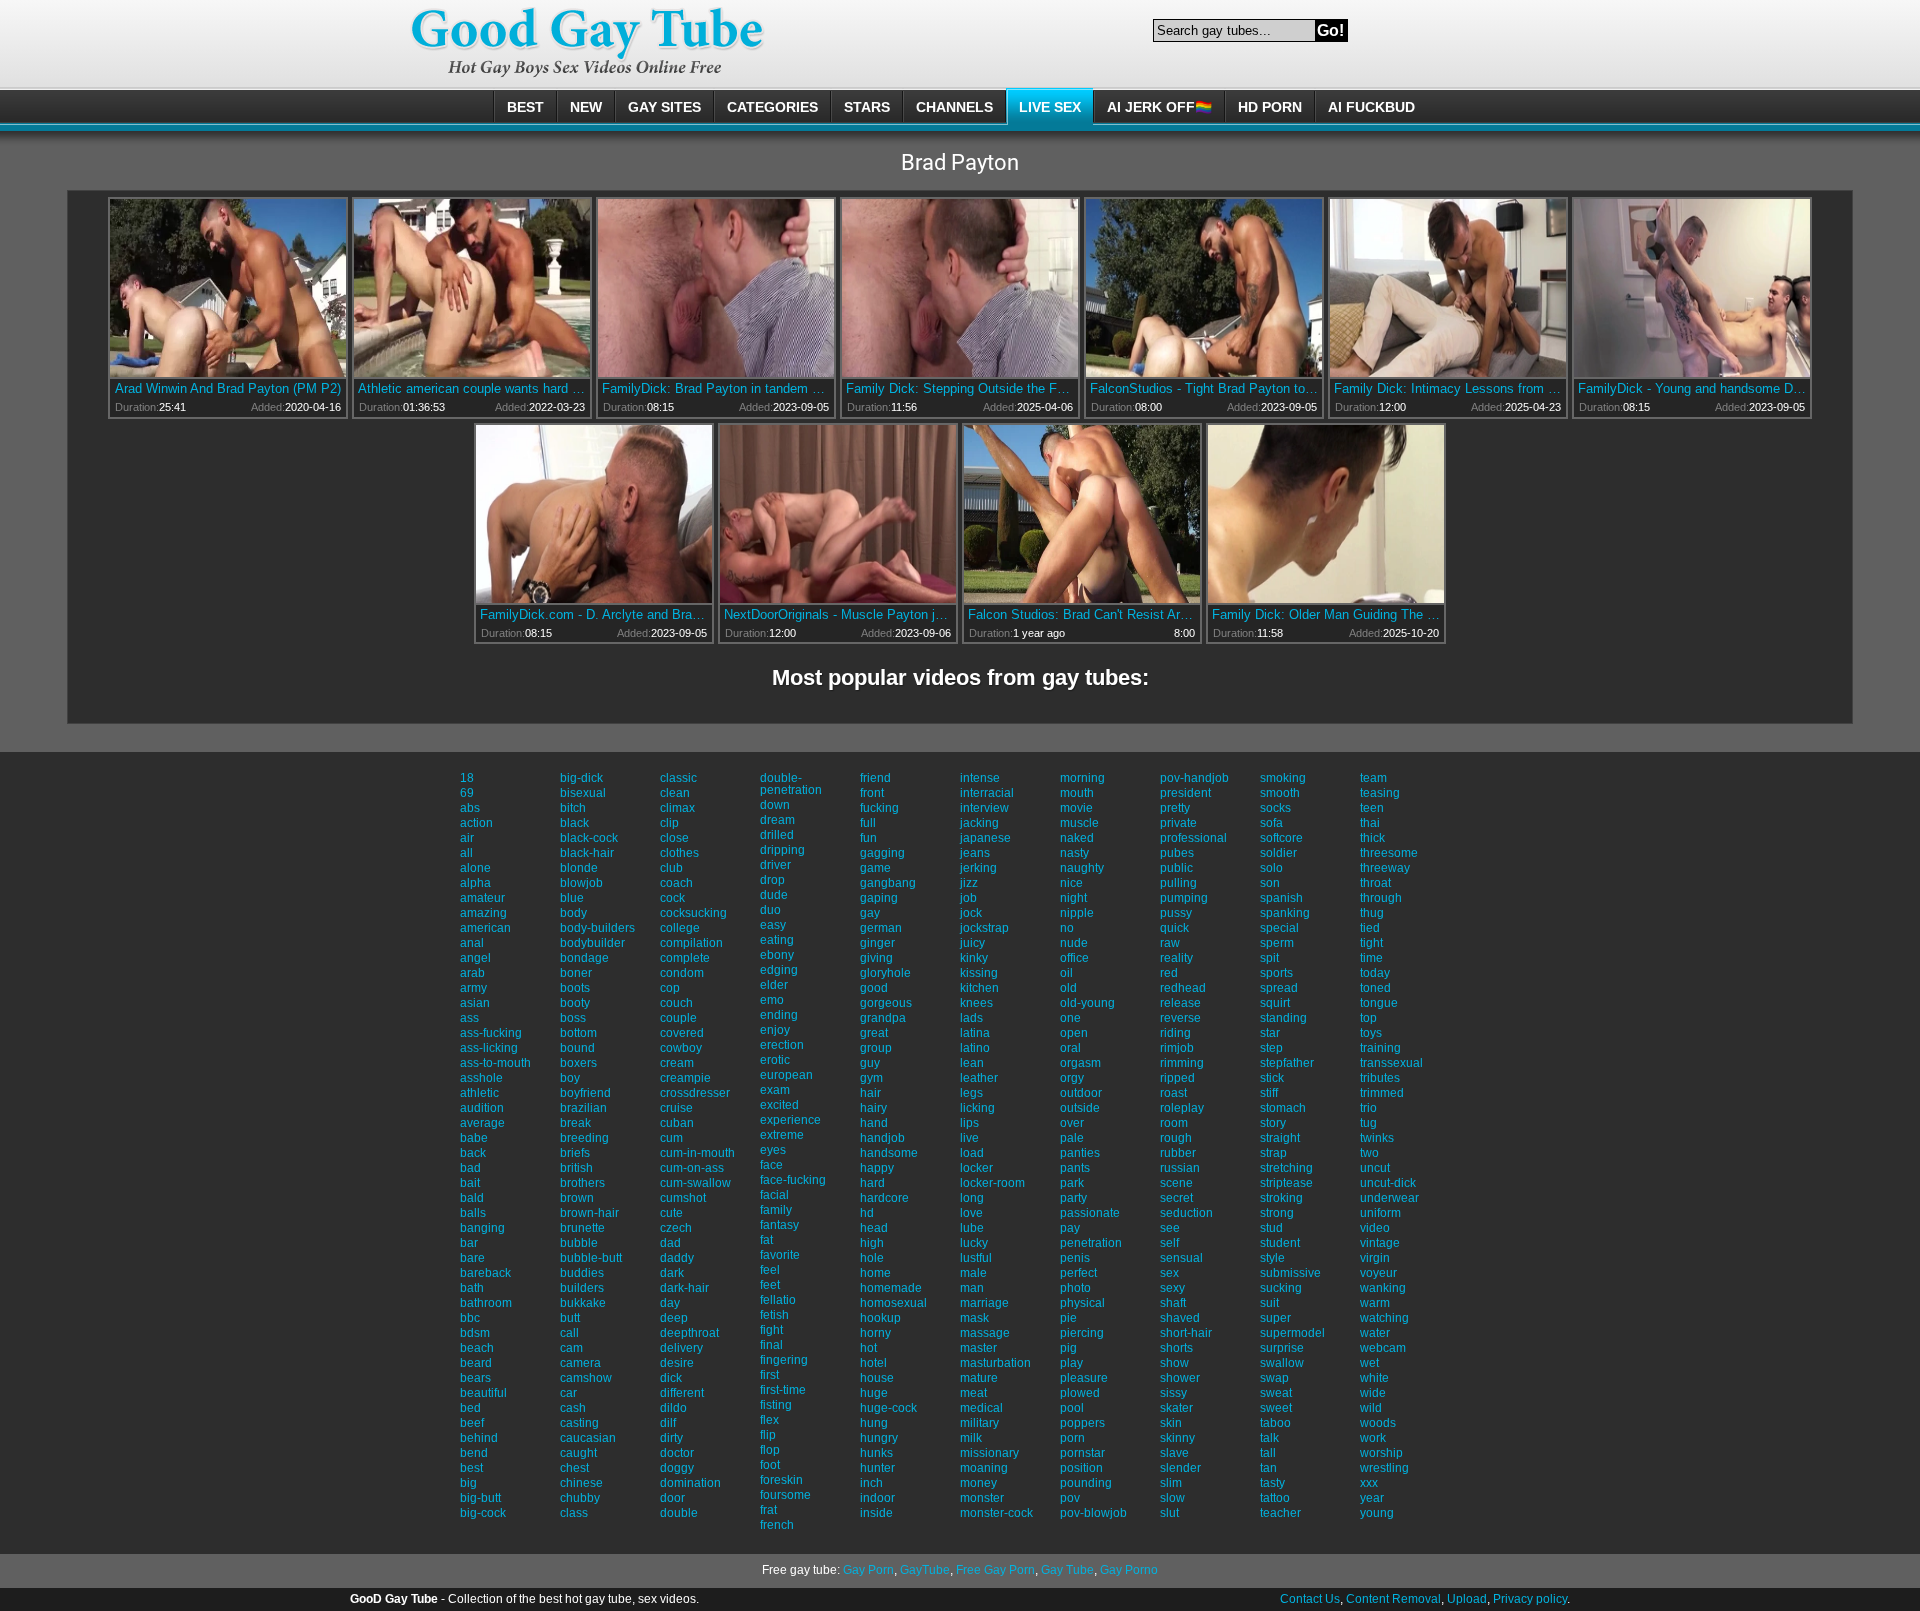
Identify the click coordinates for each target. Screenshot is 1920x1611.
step (1271, 1048)
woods (1378, 1423)
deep (674, 1318)
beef (472, 1423)
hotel (873, 1363)
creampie (685, 1078)
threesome (1389, 853)
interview (984, 808)
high (872, 1243)
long (972, 1198)
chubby (580, 1498)
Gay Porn (868, 1570)
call (569, 1333)
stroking (1281, 1198)
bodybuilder (592, 943)
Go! (1330, 30)
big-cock (483, 1513)
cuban (677, 1123)
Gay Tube (1067, 1570)
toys (1371, 1033)
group (876, 1048)
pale (1072, 1138)
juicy (972, 943)
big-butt (480, 1498)
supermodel (1292, 1333)
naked (1077, 838)
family (776, 1210)
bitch (573, 808)
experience (790, 1120)
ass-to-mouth (495, 1063)
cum (671, 1138)
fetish (774, 1315)
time (1371, 958)
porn (1072, 1438)
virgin (1375, 1258)
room (1174, 1123)
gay (870, 913)
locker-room (992, 1183)
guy (870, 1063)
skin (1171, 1423)
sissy (1173, 1393)
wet (1369, 1363)
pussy (1176, 913)
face (771, 1165)
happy (877, 1168)
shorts (1176, 1348)
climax (677, 808)
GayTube (925, 1570)
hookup (880, 1318)
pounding (1086, 1483)
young (1377, 1513)
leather (979, 1078)
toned (1375, 988)
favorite (780, 1255)
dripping (782, 850)
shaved (1180, 1318)
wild (1371, 1408)
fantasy (779, 1225)
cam (571, 1348)
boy (570, 1078)
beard (476, 1363)
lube (972, 1228)
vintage (1380, 1243)
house (877, 1378)
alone (475, 868)
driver (775, 865)
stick (1272, 1078)
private (1178, 823)
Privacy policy (1530, 1599)
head (874, 1228)
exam (775, 1090)
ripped (1177, 1078)
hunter (877, 1468)
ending (779, 1015)
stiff (1269, 1093)
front (872, 793)
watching (1384, 1318)
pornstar (1082, 1453)
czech (676, 1228)
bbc (470, 1318)
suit (1269, 1303)
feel (770, 1270)
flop (770, 1450)
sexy (1172, 1288)
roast (1173, 1093)
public (1176, 868)
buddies (582, 1273)
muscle (1079, 823)
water (1375, 1333)
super (1275, 1318)
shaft (1173, 1303)
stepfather (1287, 1063)
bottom (578, 1033)
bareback (485, 1273)
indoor (877, 1498)
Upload (1467, 1599)
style (1272, 1258)
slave (1174, 1453)
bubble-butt (591, 1258)
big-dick (581, 778)
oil (1066, 973)
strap (1273, 1153)
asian (475, 1003)
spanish (1281, 898)
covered (682, 1033)
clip (669, 823)
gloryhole (885, 973)
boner (576, 973)
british (576, 1168)
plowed (1080, 1393)
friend (875, 778)
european (786, 1075)
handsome (889, 1153)
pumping (1184, 898)
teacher (1280, 1513)
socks (1275, 808)
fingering (784, 1360)
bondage (584, 958)
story (1273, 1123)
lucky (974, 1243)
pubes (1177, 853)
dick (671, 1378)
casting (579, 1423)
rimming (1182, 1063)
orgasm (1080, 1063)
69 (467, 793)
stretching (1286, 1168)
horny (875, 1333)
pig (1068, 1348)
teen (1372, 808)
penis (1075, 1258)
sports (1276, 973)
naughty (1082, 868)
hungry (879, 1438)
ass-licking (489, 1048)
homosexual (893, 1303)
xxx (1369, 1483)
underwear (1389, 1198)
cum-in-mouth (697, 1153)
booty (575, 1003)
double (679, 1513)
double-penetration (791, 784)
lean (972, 1063)
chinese (581, 1483)
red (1169, 973)
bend (474, 1453)
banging (482, 1228)
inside (876, 1513)
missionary (989, 1453)
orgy (1072, 1078)
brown (577, 1198)
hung (874, 1423)
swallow (1282, 1363)
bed (470, 1408)
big (468, 1483)
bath (472, 1288)
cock (672, 898)
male (973, 1273)
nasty (1074, 853)
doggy (677, 1468)
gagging (882, 853)
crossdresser (695, 1093)
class (574, 1513)
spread (1279, 988)
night (1073, 898)
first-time (783, 1390)
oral (1070, 1048)
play (1071, 1363)
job (968, 898)
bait (470, 1183)
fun (868, 838)
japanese (985, 838)
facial (774, 1195)
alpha (475, 883)
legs (971, 1093)
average (482, 1123)
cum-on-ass (692, 1168)
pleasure (1084, 1378)
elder (774, 985)
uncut (1375, 1168)
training (1380, 1048)
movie (1076, 808)
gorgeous (886, 1003)
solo (1271, 868)
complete (685, 958)
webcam (1383, 1348)
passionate (1090, 1213)
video (1375, 1228)
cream (677, 1063)
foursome (785, 1495)
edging (779, 970)
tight (1371, 943)
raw (1170, 943)
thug (1372, 913)
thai (1370, 823)
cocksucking (693, 913)
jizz (969, 883)
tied (1370, 928)
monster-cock (996, 1513)
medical (981, 1408)
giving (876, 958)
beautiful (483, 1393)
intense (980, 778)
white (1374, 1378)
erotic (775, 1060)
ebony (777, 955)
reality (1176, 958)
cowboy (681, 1048)
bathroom (486, 1303)
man (972, 1288)
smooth (1280, 793)
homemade (891, 1288)
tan (1268, 1468)
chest (574, 1468)
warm (1375, 1303)
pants (1075, 1168)
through (1381, 898)
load (972, 1153)
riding (1175, 1033)
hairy (873, 1108)
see (1170, 1228)
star (1270, 1033)
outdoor (1081, 1093)
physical (1082, 1303)
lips (969, 1123)
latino (975, 1048)
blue (572, 898)
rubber (1178, 1153)
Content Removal (1393, 1599)
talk (1269, 1438)
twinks (1377, 1138)
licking (977, 1108)
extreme (782, 1135)
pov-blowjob (1093, 1513)
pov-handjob (1194, 778)
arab (472, 973)
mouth (1077, 793)
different (682, 1393)
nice (1071, 883)
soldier (1278, 853)
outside (1080, 1108)
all (466, 853)
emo (772, 1000)
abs (470, 808)
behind (479, 1438)
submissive (1290, 1273)
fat (766, 1240)
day (670, 1303)
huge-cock (888, 1408)
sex (1169, 1273)
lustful (976, 1258)
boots (575, 988)
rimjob (1177, 1048)
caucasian (588, 1438)
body (573, 913)
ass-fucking (491, 1033)
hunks (876, 1453)
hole (872, 1258)
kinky (974, 958)
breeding (584, 1138)
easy (773, 925)
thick (1372, 838)
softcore (1281, 838)
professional (1193, 838)
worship (1381, 1453)
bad (470, 1168)
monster (982, 1498)
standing (1283, 1018)
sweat (1276, 1393)
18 (467, 778)
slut (1169, 1513)
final (771, 1345)
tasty (1272, 1483)
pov (1070, 1498)
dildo (673, 1408)
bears (475, 1378)
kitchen (979, 988)
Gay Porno (1129, 1570)
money (978, 1483)
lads (971, 1018)
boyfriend (585, 1093)
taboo (1275, 1423)
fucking (879, 808)
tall (1268, 1453)
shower (1180, 1378)
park (1072, 1183)
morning (1082, 778)
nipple (1077, 913)
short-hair (1186, 1333)
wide (1373, 1393)
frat (768, 1510)
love (971, 1213)
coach (676, 883)
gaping (879, 898)
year (1372, 1498)
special (1279, 928)
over (1072, 1123)
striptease (1286, 1183)
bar (469, 1243)
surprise (1282, 1348)
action (476, 823)
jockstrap (984, 928)
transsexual (1391, 1063)
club (671, 868)
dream (777, 820)
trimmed (1382, 1093)
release (1180, 1003)
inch (871, 1483)
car (568, 1393)
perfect (1078, 1273)
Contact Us (1310, 1599)
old (1068, 988)
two (1369, 1153)
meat (973, 1393)
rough (1176, 1138)
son (1270, 883)
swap (1274, 1378)
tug (1368, 1123)
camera (580, 1363)
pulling (1178, 883)
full (868, 823)
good (874, 988)
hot (868, 1348)
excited (779, 1105)
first (769, 1375)
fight (771, 1330)
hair (870, 1093)
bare (472, 1258)
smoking (1283, 778)
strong (1277, 1213)
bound (577, 1048)
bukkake (583, 1303)
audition (482, 1108)
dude (774, 895)
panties (1080, 1153)
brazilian (583, 1108)
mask (974, 1318)
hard (872, 1183)
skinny (1177, 1438)
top (1368, 1018)
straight (1280, 1138)
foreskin (781, 1480)
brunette (582, 1228)
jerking (978, 868)
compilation (691, 943)
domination (690, 1483)
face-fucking (793, 1180)
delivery (681, 1348)
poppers (1082, 1423)
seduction (1186, 1213)
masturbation (995, 1363)
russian (1180, 1168)
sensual (1181, 1258)
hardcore (884, 1198)
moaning (984, 1468)
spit (1269, 958)
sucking (1281, 1288)
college (680, 928)
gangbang (888, 883)
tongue (1379, 1003)
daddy (677, 1258)
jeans (975, 853)
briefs (575, 1153)
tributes (1380, 1078)
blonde (579, 868)
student (1280, 1243)
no (1067, 928)
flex (769, 1420)
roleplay (1182, 1108)
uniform (1380, 1213)
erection (782, 1045)
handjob (882, 1138)
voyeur (1378, 1273)
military (979, 1423)
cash (573, 1408)
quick (1174, 928)
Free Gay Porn (995, 1570)
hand (874, 1123)
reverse (1180, 1018)
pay (1070, 1228)
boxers (578, 1063)
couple (678, 1018)
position (1081, 1468)
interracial (987, 793)
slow (1172, 1498)
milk (971, 1438)
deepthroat (689, 1333)
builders (582, 1288)
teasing (1380, 793)
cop (670, 988)
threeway (1385, 868)
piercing (1082, 1333)
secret (1176, 1198)
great (874, 1033)
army (473, 988)
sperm (1277, 943)
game (875, 868)
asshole (481, 1078)
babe (474, 1138)
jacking (979, 823)
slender (1180, 1468)
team (1373, 778)
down (775, 805)
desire (677, 1363)
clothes (679, 853)
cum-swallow (695, 1183)
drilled (777, 835)
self (1169, 1243)
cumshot (683, 1198)
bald (472, 1198)
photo (1075, 1288)
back (473, 1153)
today (1375, 973)
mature (979, 1378)
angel (475, 958)
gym (871, 1078)
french (777, 1525)
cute (671, 1213)
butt (570, 1318)
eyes (773, 1150)
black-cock (589, 838)
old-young (1087, 1003)
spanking (1285, 913)
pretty (1175, 808)
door (672, 1498)
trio (1368, 1108)
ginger (877, 943)
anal (472, 943)
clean (675, 793)
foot (770, 1465)
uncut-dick (1388, 1183)
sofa (1271, 823)
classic (678, 778)
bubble (579, 1243)
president (1185, 793)
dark (672, 1273)
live (969, 1138)
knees (976, 1003)
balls (473, 1213)
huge (874, 1393)
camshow (586, 1378)
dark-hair (684, 1288)
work (1373, 1438)
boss (573, 1018)
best (471, 1468)
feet (770, 1285)
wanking (1383, 1288)
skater (1176, 1408)
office (1074, 958)
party (1073, 1198)
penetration (1091, 1243)
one (1070, 1018)
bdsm (475, 1333)
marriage (984, 1303)
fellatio (778, 1300)
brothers (582, 1183)
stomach (1283, 1108)
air (467, 838)
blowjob (581, 883)
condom (682, 973)
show (1174, 1363)
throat (1375, 883)
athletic (479, 1093)
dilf (668, 1423)
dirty (671, 1438)
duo (770, 910)
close (674, 838)
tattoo (1275, 1498)
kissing (979, 973)
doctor (677, 1453)
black (574, 823)
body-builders (597, 928)
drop (772, 880)
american (485, 928)
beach (477, 1348)
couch (676, 1003)
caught (578, 1453)
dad (670, 1243)
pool (1072, 1408)
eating (777, 940)
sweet (1276, 1408)
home (875, 1273)
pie (1068, 1318)
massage (985, 1333)
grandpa (883, 1018)
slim (1171, 1483)
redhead (1183, 988)
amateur (482, 898)
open (1074, 1033)
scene (1176, 1183)
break (575, 1123)
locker (976, 1168)
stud (1271, 1228)
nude (1074, 943)
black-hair (587, 853)
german (881, 928)
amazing (483, 913)
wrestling (1384, 1468)
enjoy (775, 1030)
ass (469, 1018)
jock (971, 913)
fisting (776, 1405)
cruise (676, 1108)
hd (867, 1213)
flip (768, 1435)
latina (975, 1033)
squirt (1275, 1003)
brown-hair (589, 1213)
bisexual (583, 793)
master (978, 1348)
